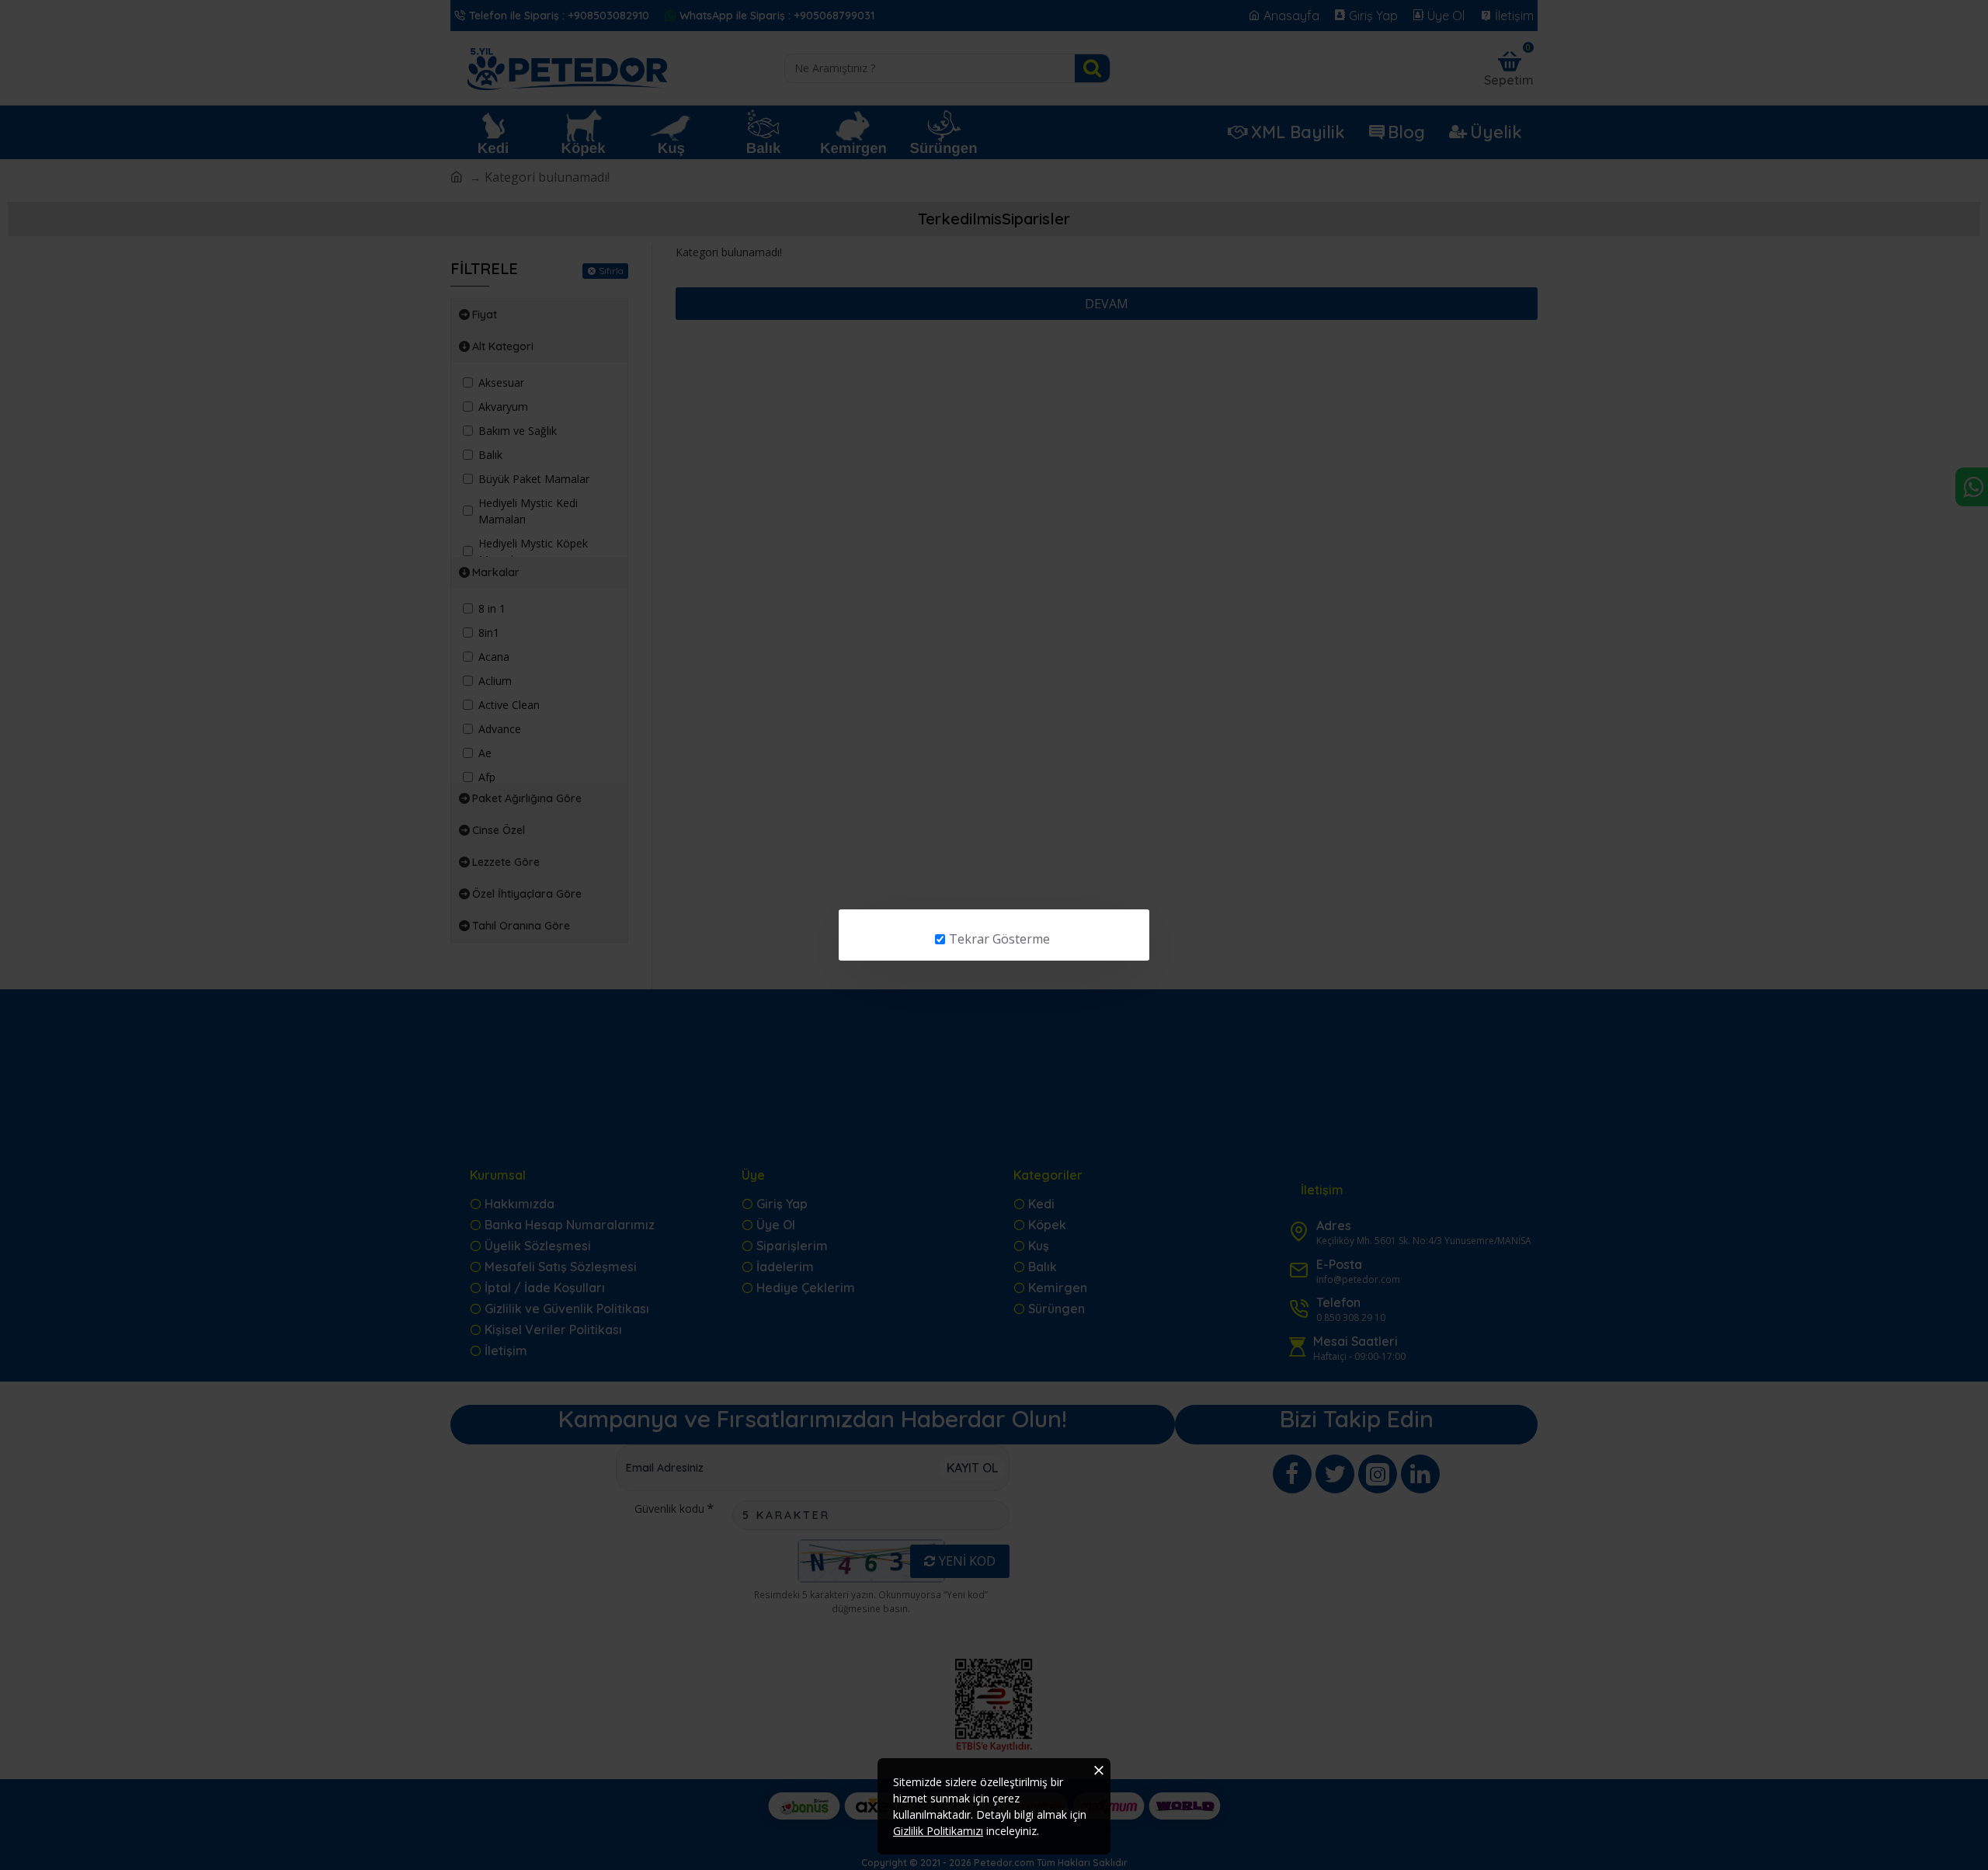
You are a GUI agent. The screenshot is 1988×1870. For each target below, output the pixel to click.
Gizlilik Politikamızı (938, 1831)
